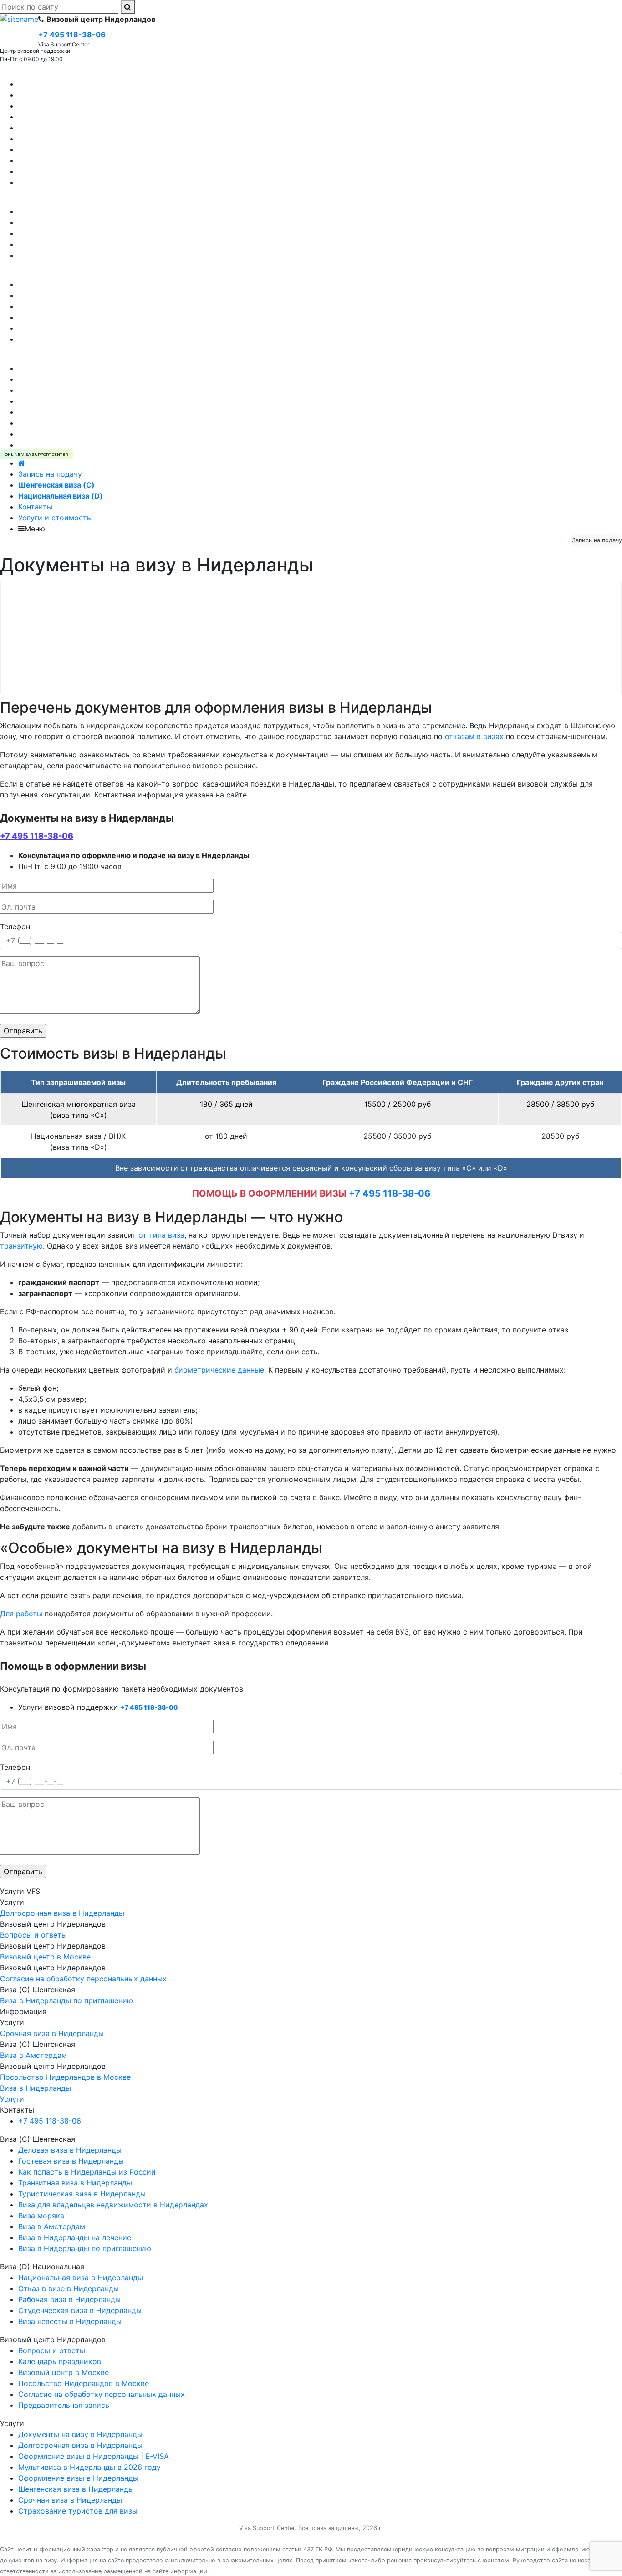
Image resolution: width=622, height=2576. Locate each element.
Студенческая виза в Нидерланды (80, 244)
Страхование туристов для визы (78, 401)
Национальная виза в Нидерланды (81, 255)
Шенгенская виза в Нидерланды (76, 368)
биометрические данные (219, 1370)
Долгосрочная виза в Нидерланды (80, 423)
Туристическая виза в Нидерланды (82, 84)
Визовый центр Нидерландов (53, 273)
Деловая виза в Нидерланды (70, 106)
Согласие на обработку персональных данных (102, 328)
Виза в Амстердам (52, 160)
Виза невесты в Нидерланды (70, 222)
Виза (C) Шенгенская (38, 73)
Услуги (12, 357)
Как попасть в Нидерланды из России (87, 171)
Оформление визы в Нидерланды (78, 379)
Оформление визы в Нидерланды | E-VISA (94, 445)
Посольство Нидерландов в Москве (84, 339)
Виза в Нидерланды (36, 2088)
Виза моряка (41, 149)
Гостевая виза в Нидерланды (71, 95)
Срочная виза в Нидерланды (70, 434)
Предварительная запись (64, 284)
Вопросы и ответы (52, 295)
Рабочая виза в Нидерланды (69, 233)
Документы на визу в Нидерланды (80, 412)
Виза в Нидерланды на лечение (75, 117)
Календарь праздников (60, 306)
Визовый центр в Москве (64, 317)
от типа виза (161, 1235)
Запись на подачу (50, 474)
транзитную (21, 1246)
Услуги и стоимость (55, 518)
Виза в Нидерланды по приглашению (85, 182)
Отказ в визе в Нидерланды (69, 211)
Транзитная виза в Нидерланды (75, 128)
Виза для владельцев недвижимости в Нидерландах (113, 139)
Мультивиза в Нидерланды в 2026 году (89, 390)
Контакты (35, 507)
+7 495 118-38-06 (37, 836)
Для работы (21, 1614)
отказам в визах (474, 736)
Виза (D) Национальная (42, 201)
